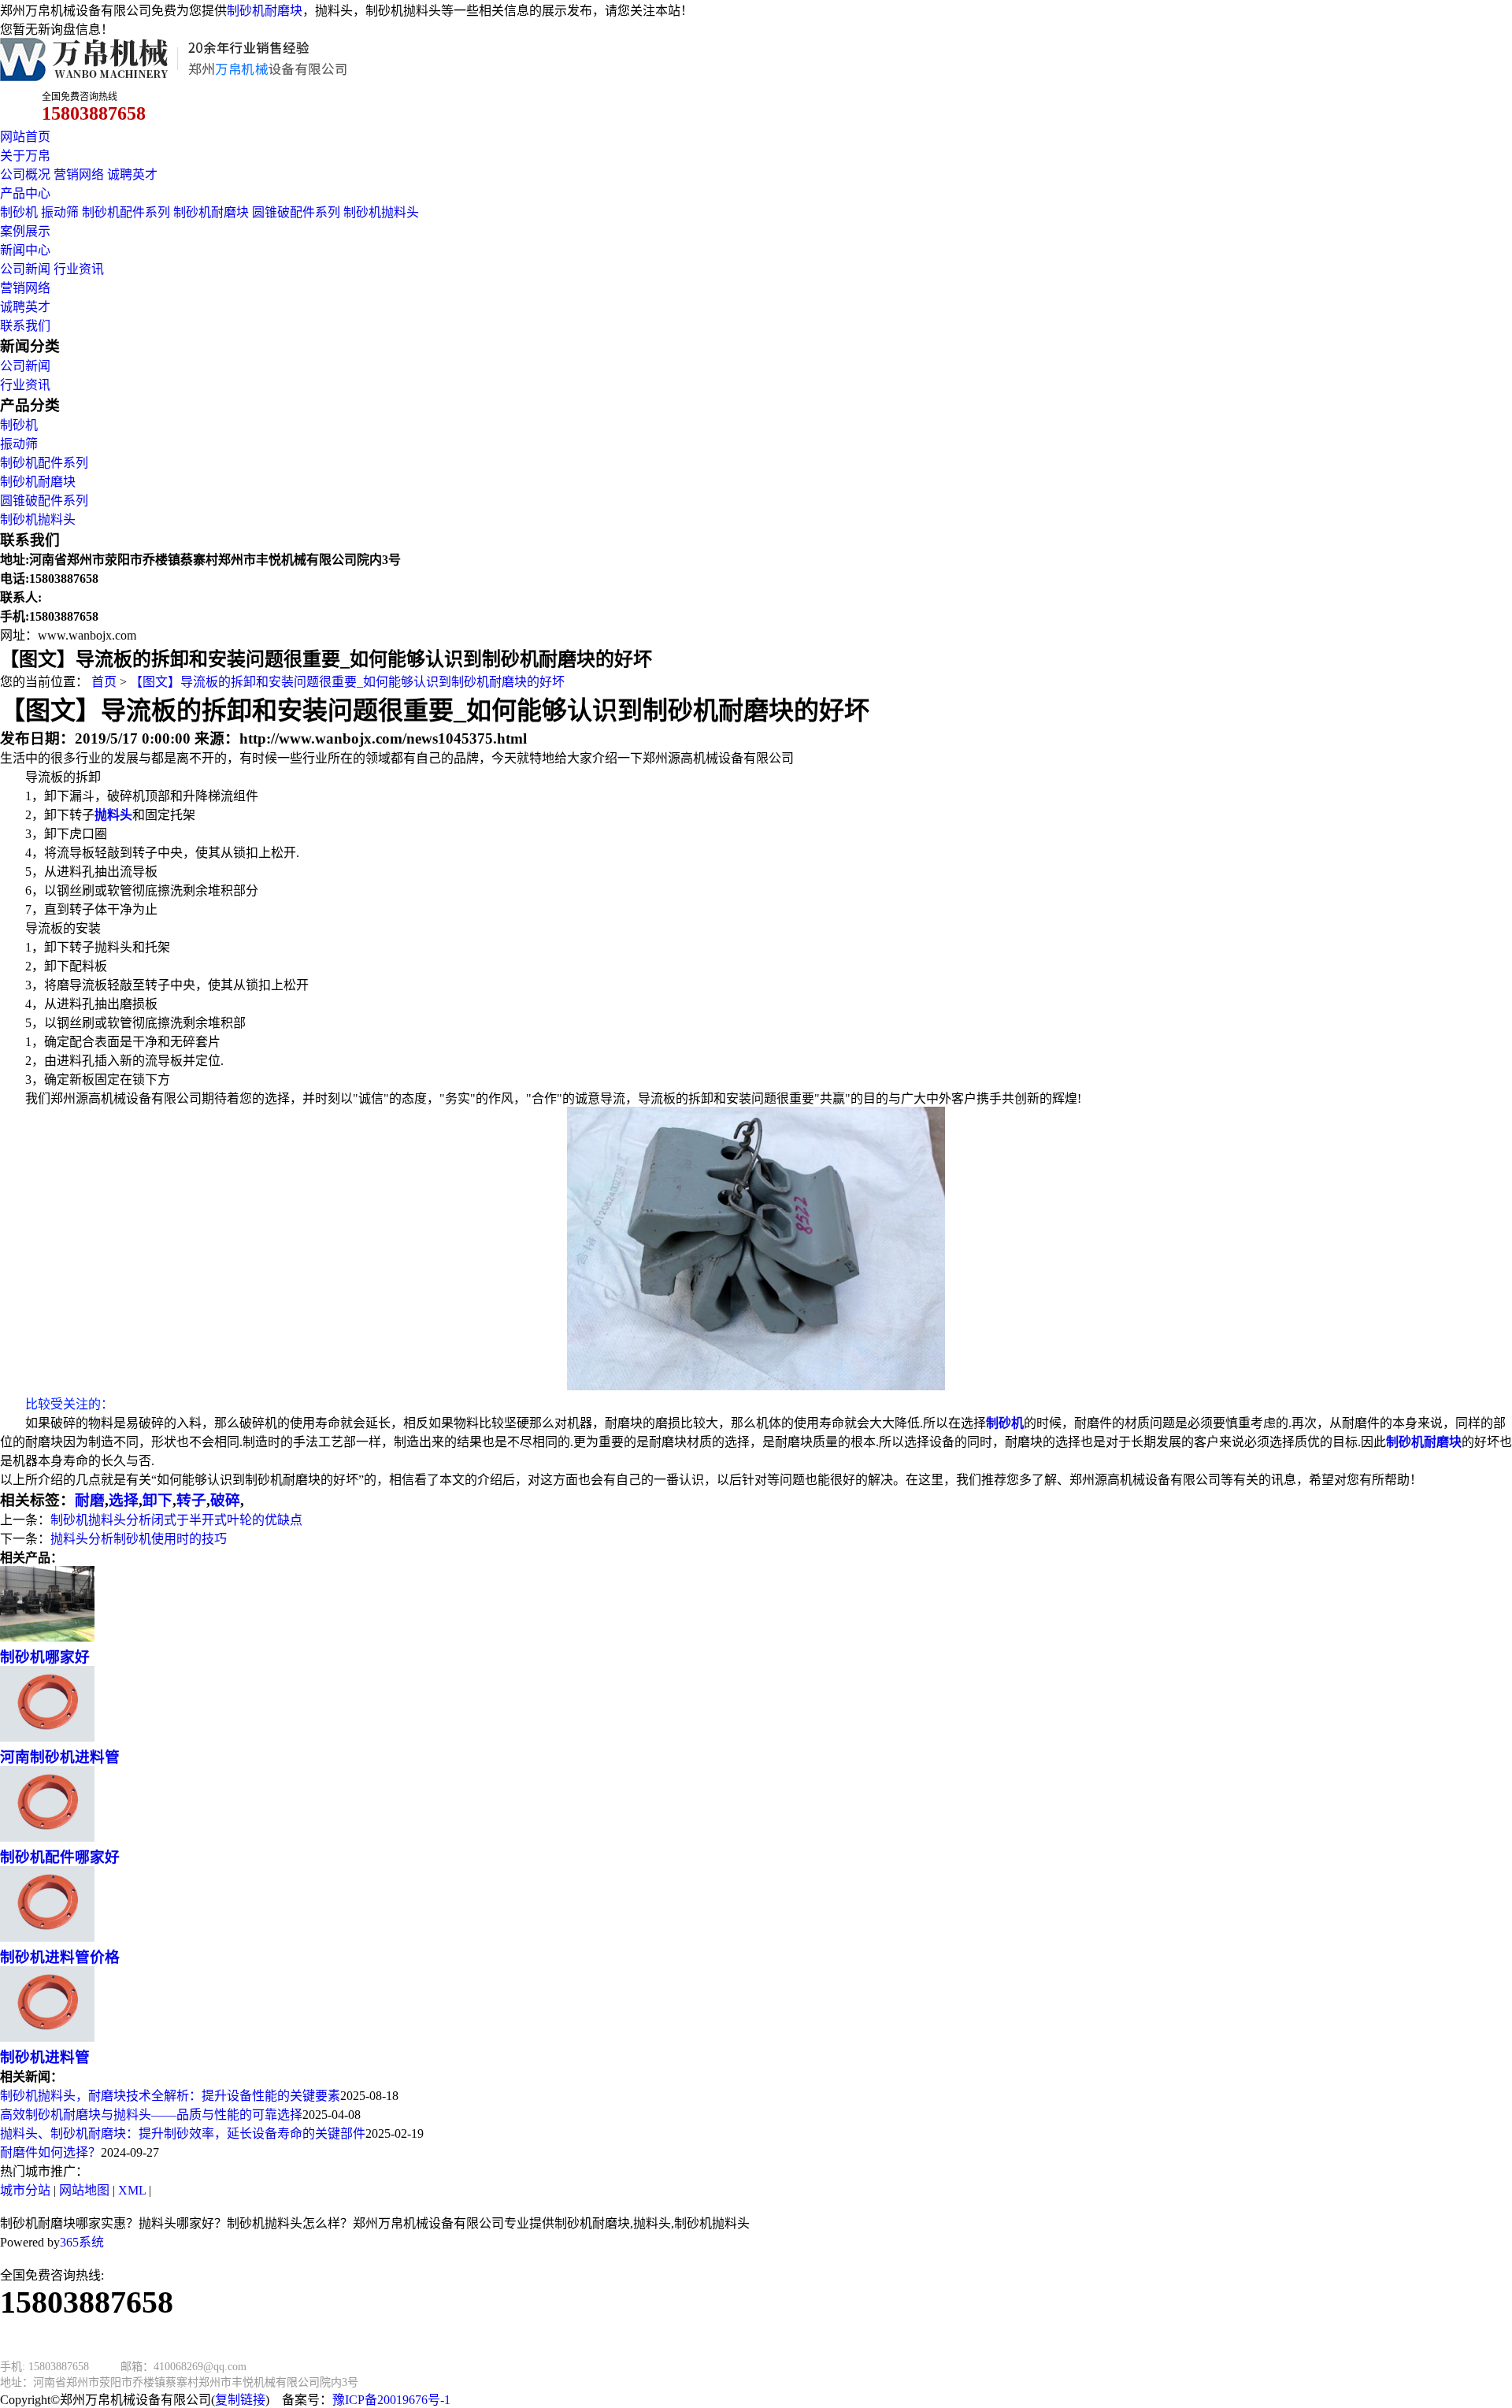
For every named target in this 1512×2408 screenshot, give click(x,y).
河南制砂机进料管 (60, 1757)
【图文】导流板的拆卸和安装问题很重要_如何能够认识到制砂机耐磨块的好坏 (347, 682)
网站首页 (25, 137)
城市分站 (25, 2190)
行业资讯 (79, 269)
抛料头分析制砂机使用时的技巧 (139, 1539)
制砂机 (19, 212)
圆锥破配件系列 (296, 212)
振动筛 (60, 212)
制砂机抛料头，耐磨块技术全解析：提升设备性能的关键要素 (170, 2096)
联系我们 (25, 326)
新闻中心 (25, 250)
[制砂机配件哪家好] (47, 1837)
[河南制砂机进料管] (47, 1737)
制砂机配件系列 (126, 212)
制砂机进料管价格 (60, 1957)
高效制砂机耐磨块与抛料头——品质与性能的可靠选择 (151, 2115)
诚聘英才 (132, 174)
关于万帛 (25, 156)
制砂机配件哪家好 (60, 1857)
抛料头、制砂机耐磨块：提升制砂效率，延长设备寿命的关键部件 (183, 2133)
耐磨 (90, 1500)
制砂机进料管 (45, 2057)
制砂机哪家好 (45, 1657)
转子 (191, 1500)
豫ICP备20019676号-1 (391, 2400)
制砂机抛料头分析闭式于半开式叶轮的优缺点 (176, 1520)
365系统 (82, 2242)
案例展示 (25, 231)
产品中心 (25, 193)
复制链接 (240, 2400)
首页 (104, 682)
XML (132, 2190)
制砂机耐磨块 (265, 11)
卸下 (157, 1500)
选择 (124, 1500)
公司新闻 (25, 269)
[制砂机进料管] (47, 2037)
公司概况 (25, 174)
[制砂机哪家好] (47, 1637)
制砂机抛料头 (381, 212)
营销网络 (79, 174)
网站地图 (84, 2190)
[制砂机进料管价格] (47, 1937)
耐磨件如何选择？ (50, 2152)
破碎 (225, 1500)
